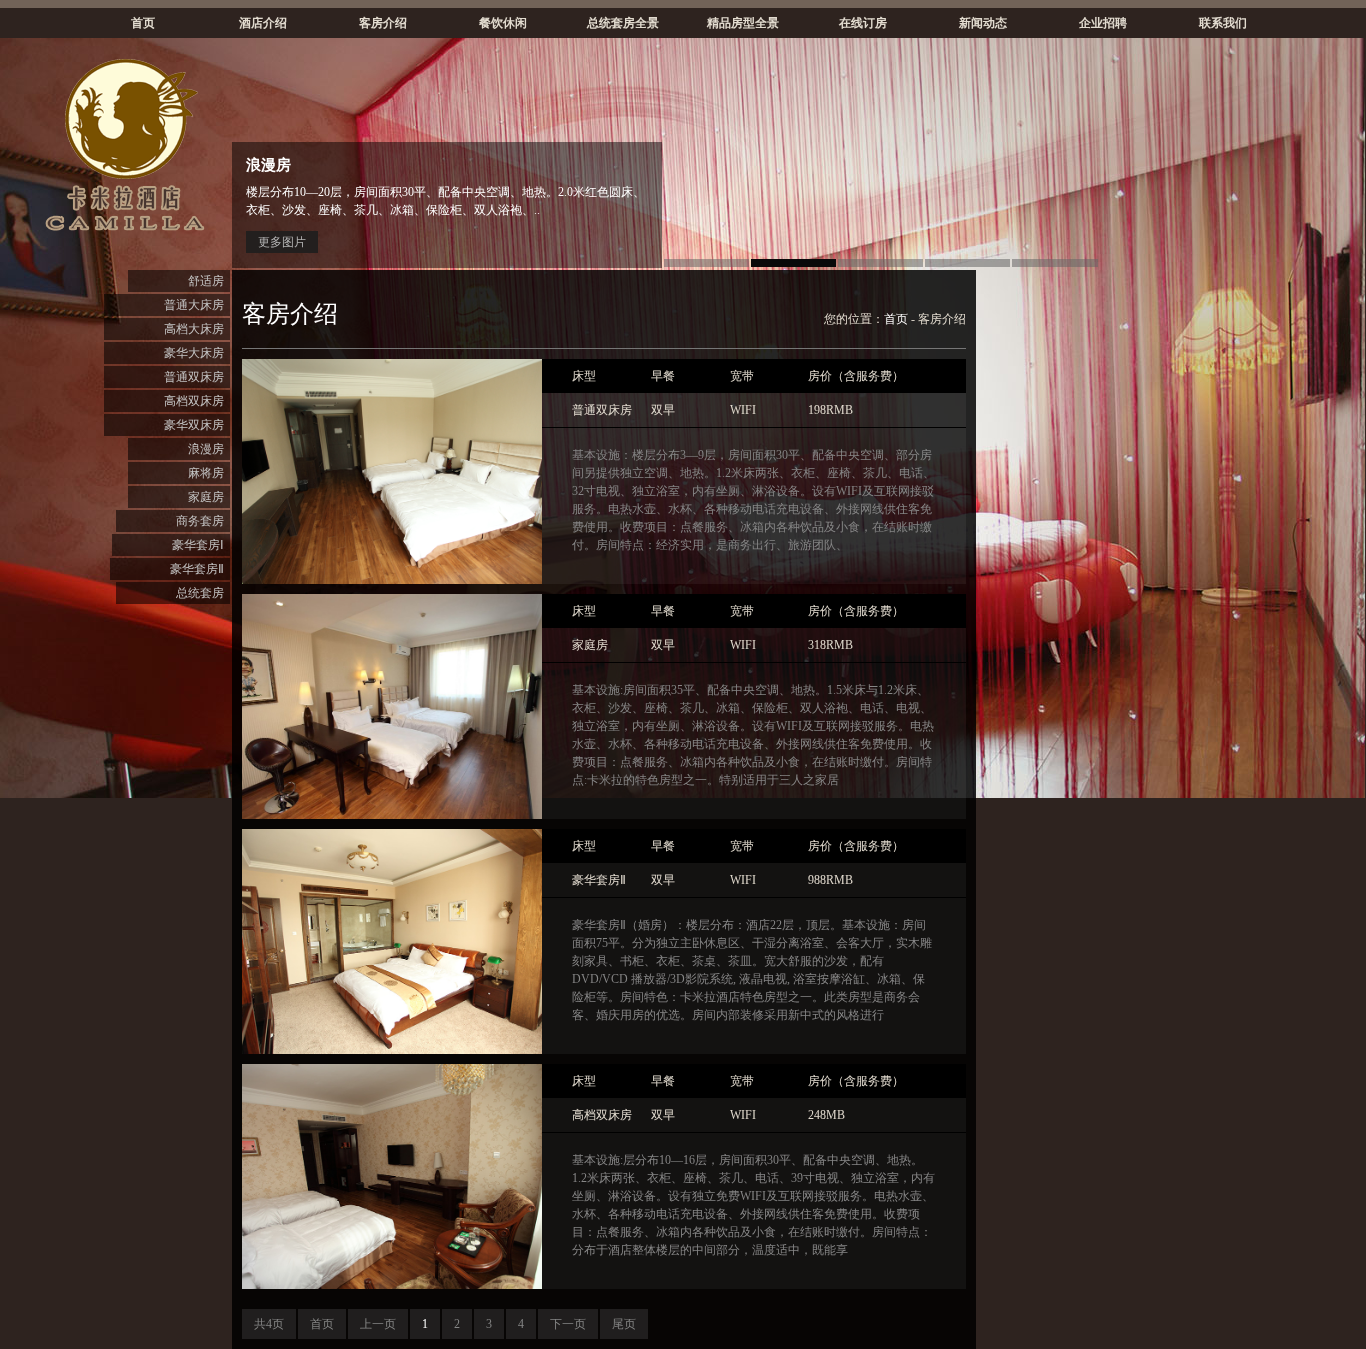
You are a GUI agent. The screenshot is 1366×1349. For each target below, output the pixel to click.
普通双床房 (194, 377)
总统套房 (200, 593)
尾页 (624, 1324)
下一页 (568, 1324)
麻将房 (206, 473)
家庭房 (206, 497)
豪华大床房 (194, 353)
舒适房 (206, 281)
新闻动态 (983, 23)
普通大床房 (194, 305)
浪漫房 (206, 449)
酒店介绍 (263, 23)
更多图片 (282, 242)
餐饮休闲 (503, 23)
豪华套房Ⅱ (197, 569)
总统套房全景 (623, 23)
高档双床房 (194, 401)
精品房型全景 (743, 23)
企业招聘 (1103, 23)
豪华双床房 (194, 425)
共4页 (269, 1324)
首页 (143, 23)
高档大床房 (194, 329)
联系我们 (1223, 23)
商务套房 (200, 521)
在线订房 (863, 23)
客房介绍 (383, 23)
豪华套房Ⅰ (198, 545)
